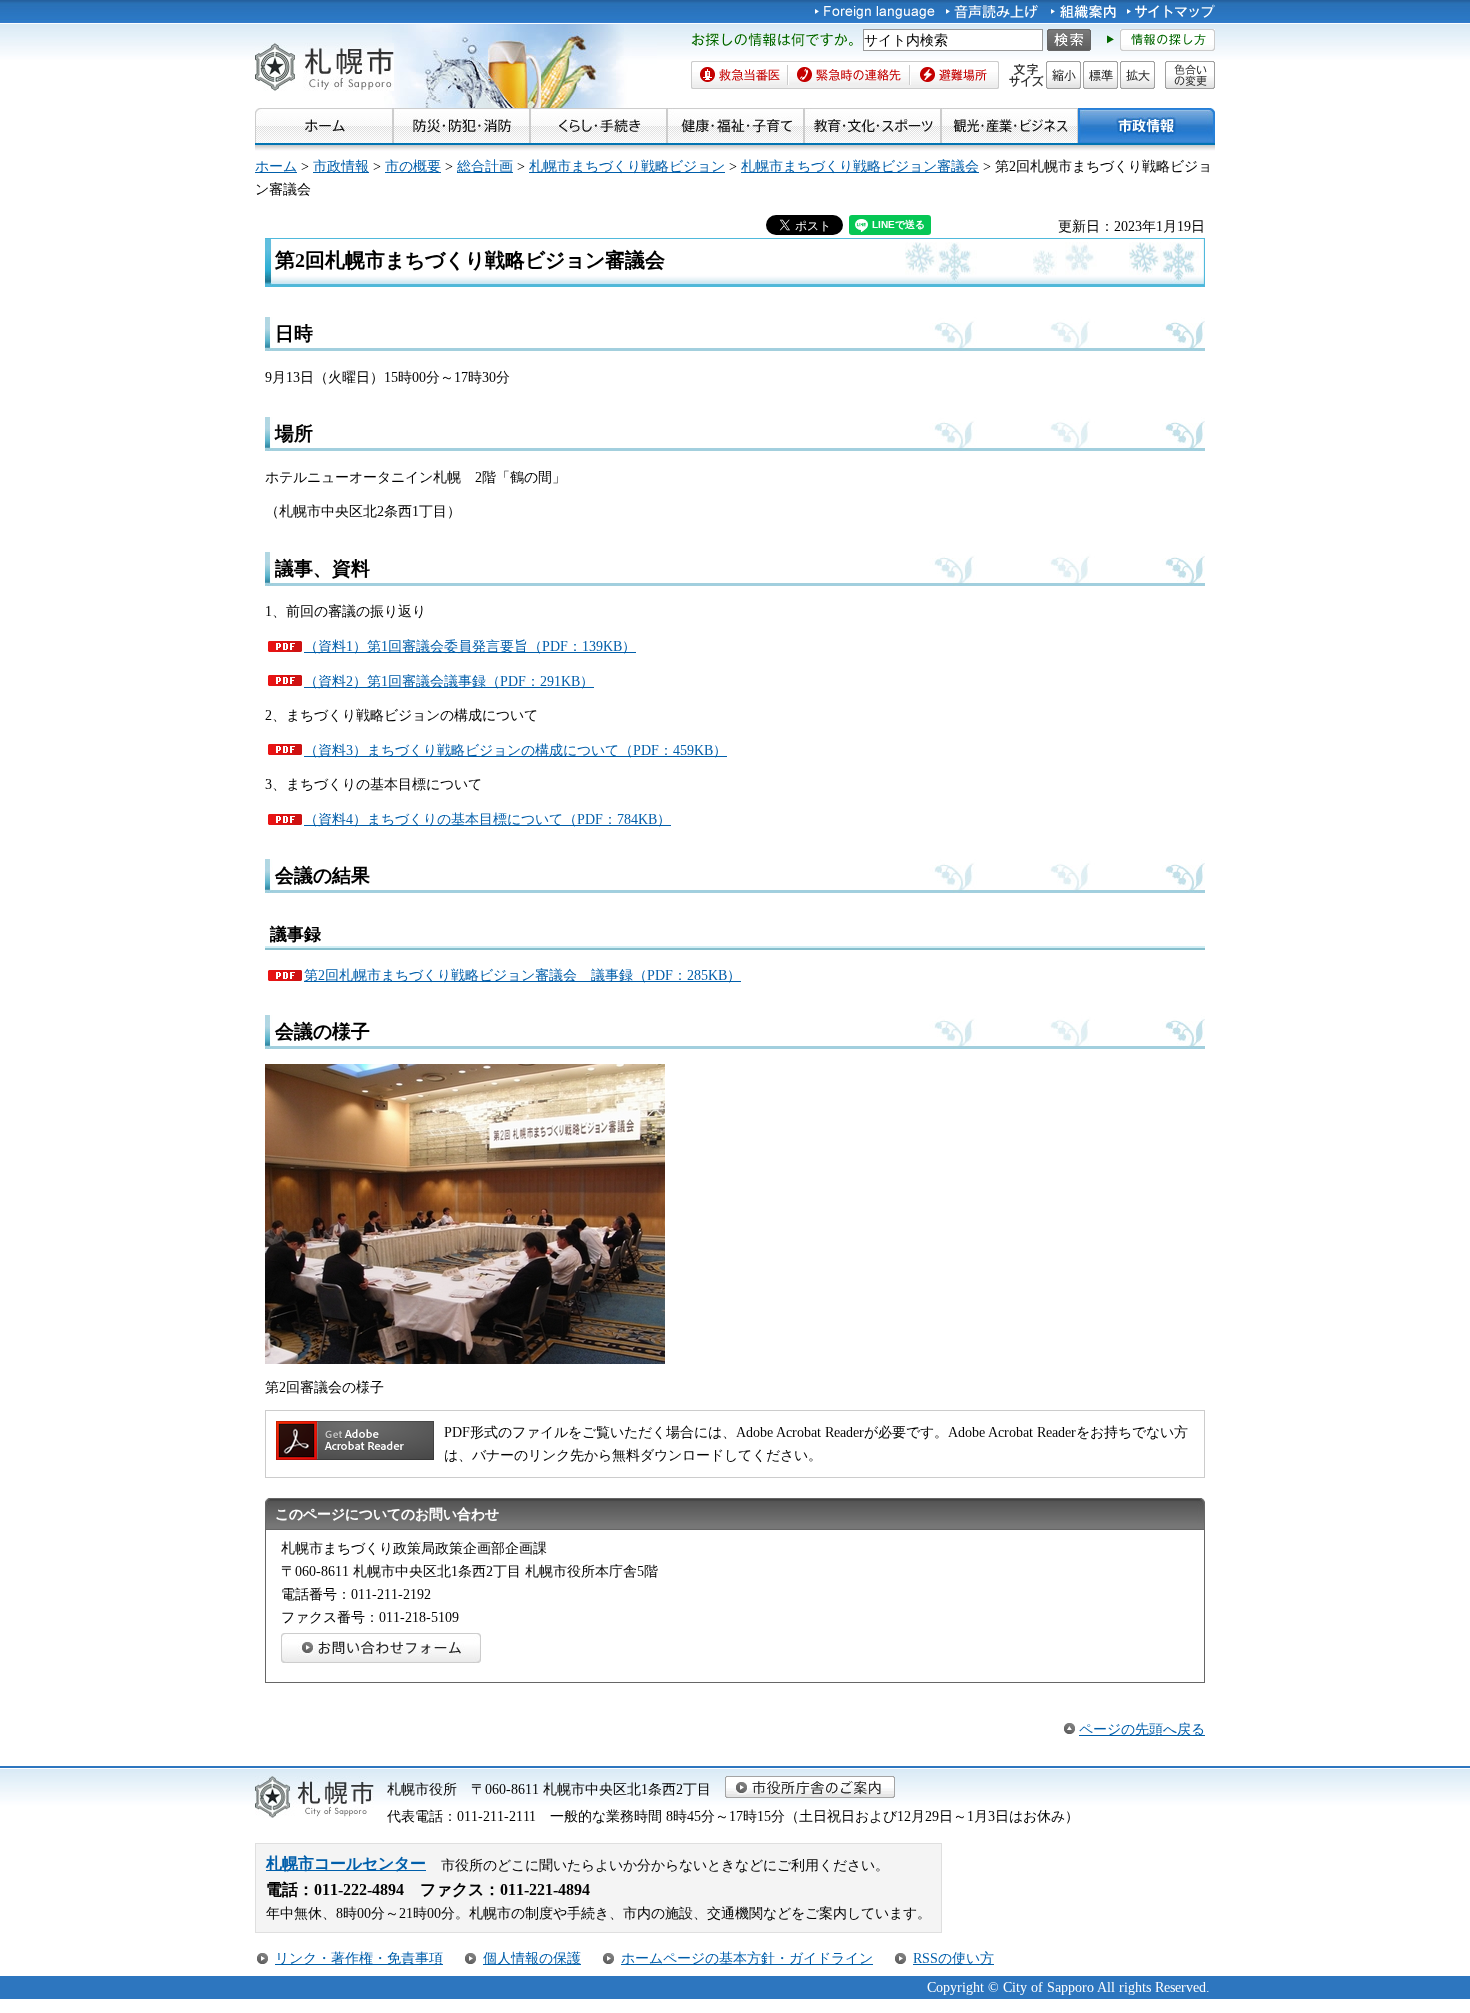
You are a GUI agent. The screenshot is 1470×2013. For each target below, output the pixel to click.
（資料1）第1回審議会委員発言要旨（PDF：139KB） (470, 646)
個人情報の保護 (532, 1958)
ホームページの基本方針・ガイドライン (747, 1958)
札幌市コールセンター (346, 1863)
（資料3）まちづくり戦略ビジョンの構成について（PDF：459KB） (515, 750)
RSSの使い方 (953, 1958)
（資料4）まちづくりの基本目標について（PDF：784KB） (487, 819)
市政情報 (341, 166)
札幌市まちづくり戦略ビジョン (627, 166)
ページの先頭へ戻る (1142, 1729)
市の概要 (413, 166)
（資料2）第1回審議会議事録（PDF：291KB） (449, 681)
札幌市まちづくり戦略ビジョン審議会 (860, 166)
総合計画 (485, 166)
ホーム (276, 166)
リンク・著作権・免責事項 (359, 1958)
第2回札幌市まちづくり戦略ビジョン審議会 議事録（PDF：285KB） (522, 975)
